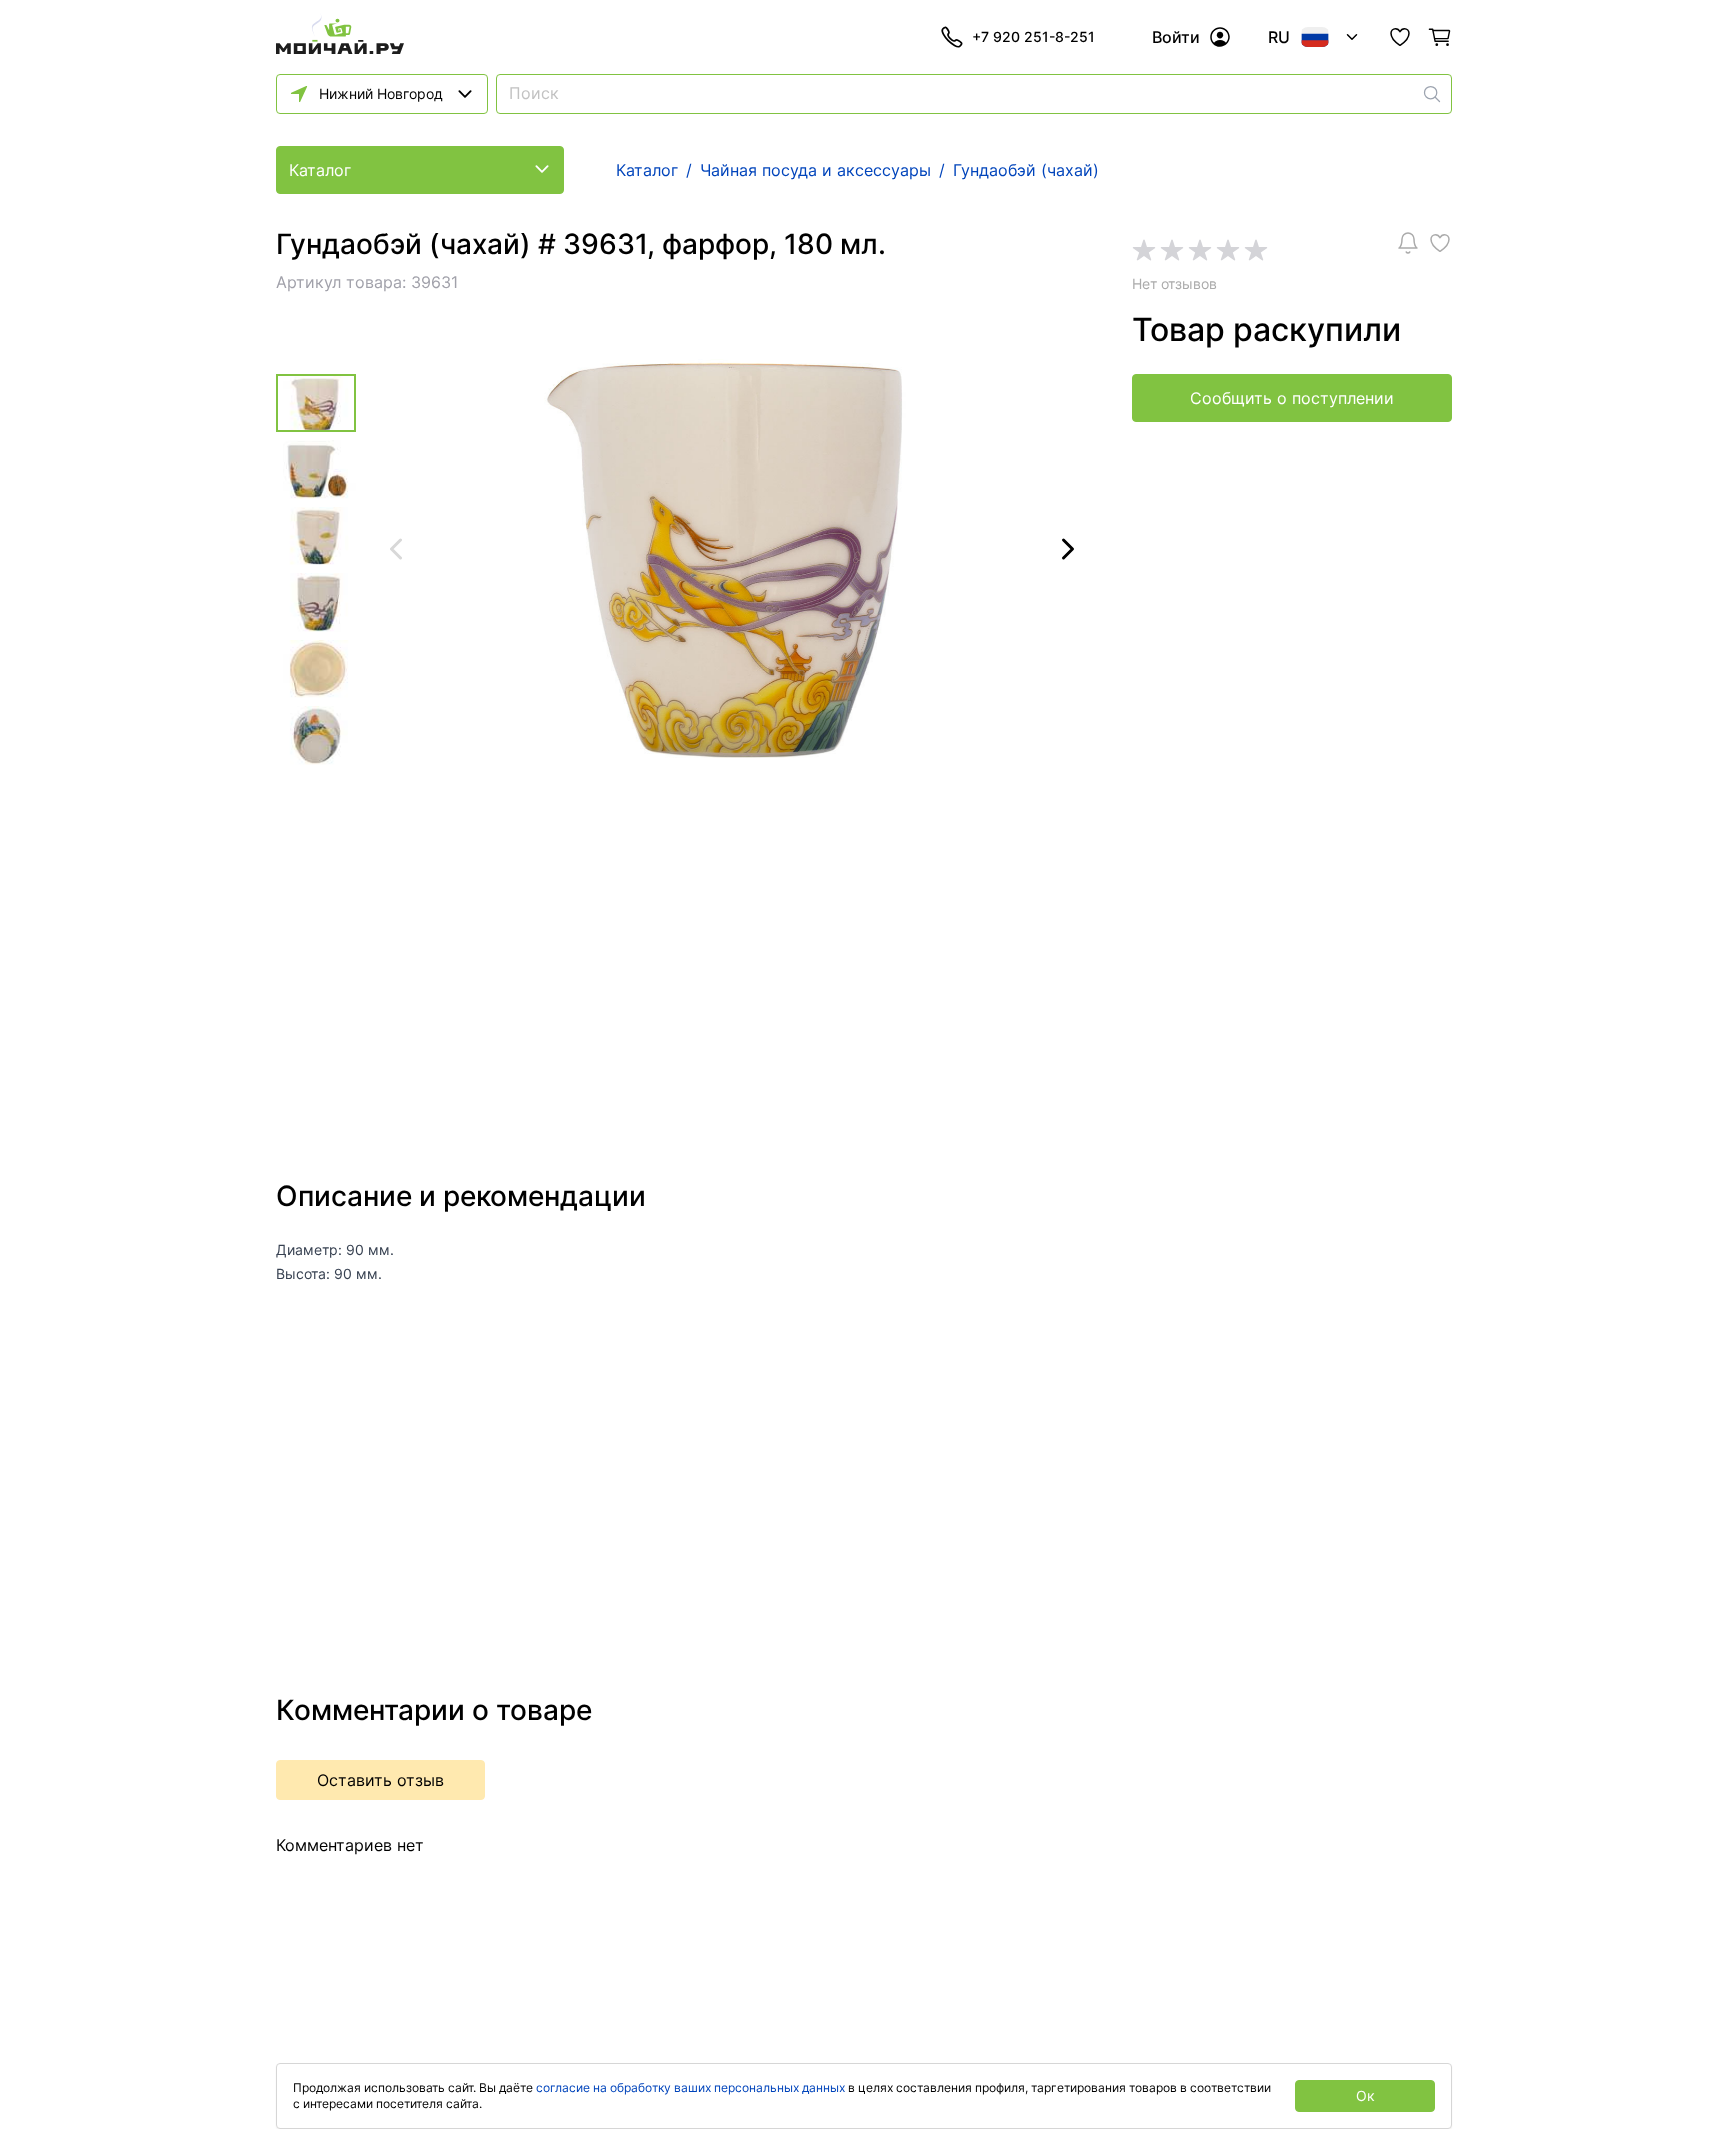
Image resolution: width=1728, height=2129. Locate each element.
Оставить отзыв (380, 1780)
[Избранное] (1400, 37)
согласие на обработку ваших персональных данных (690, 2087)
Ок (1365, 2095)
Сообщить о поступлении (1292, 398)
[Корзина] (1440, 37)
